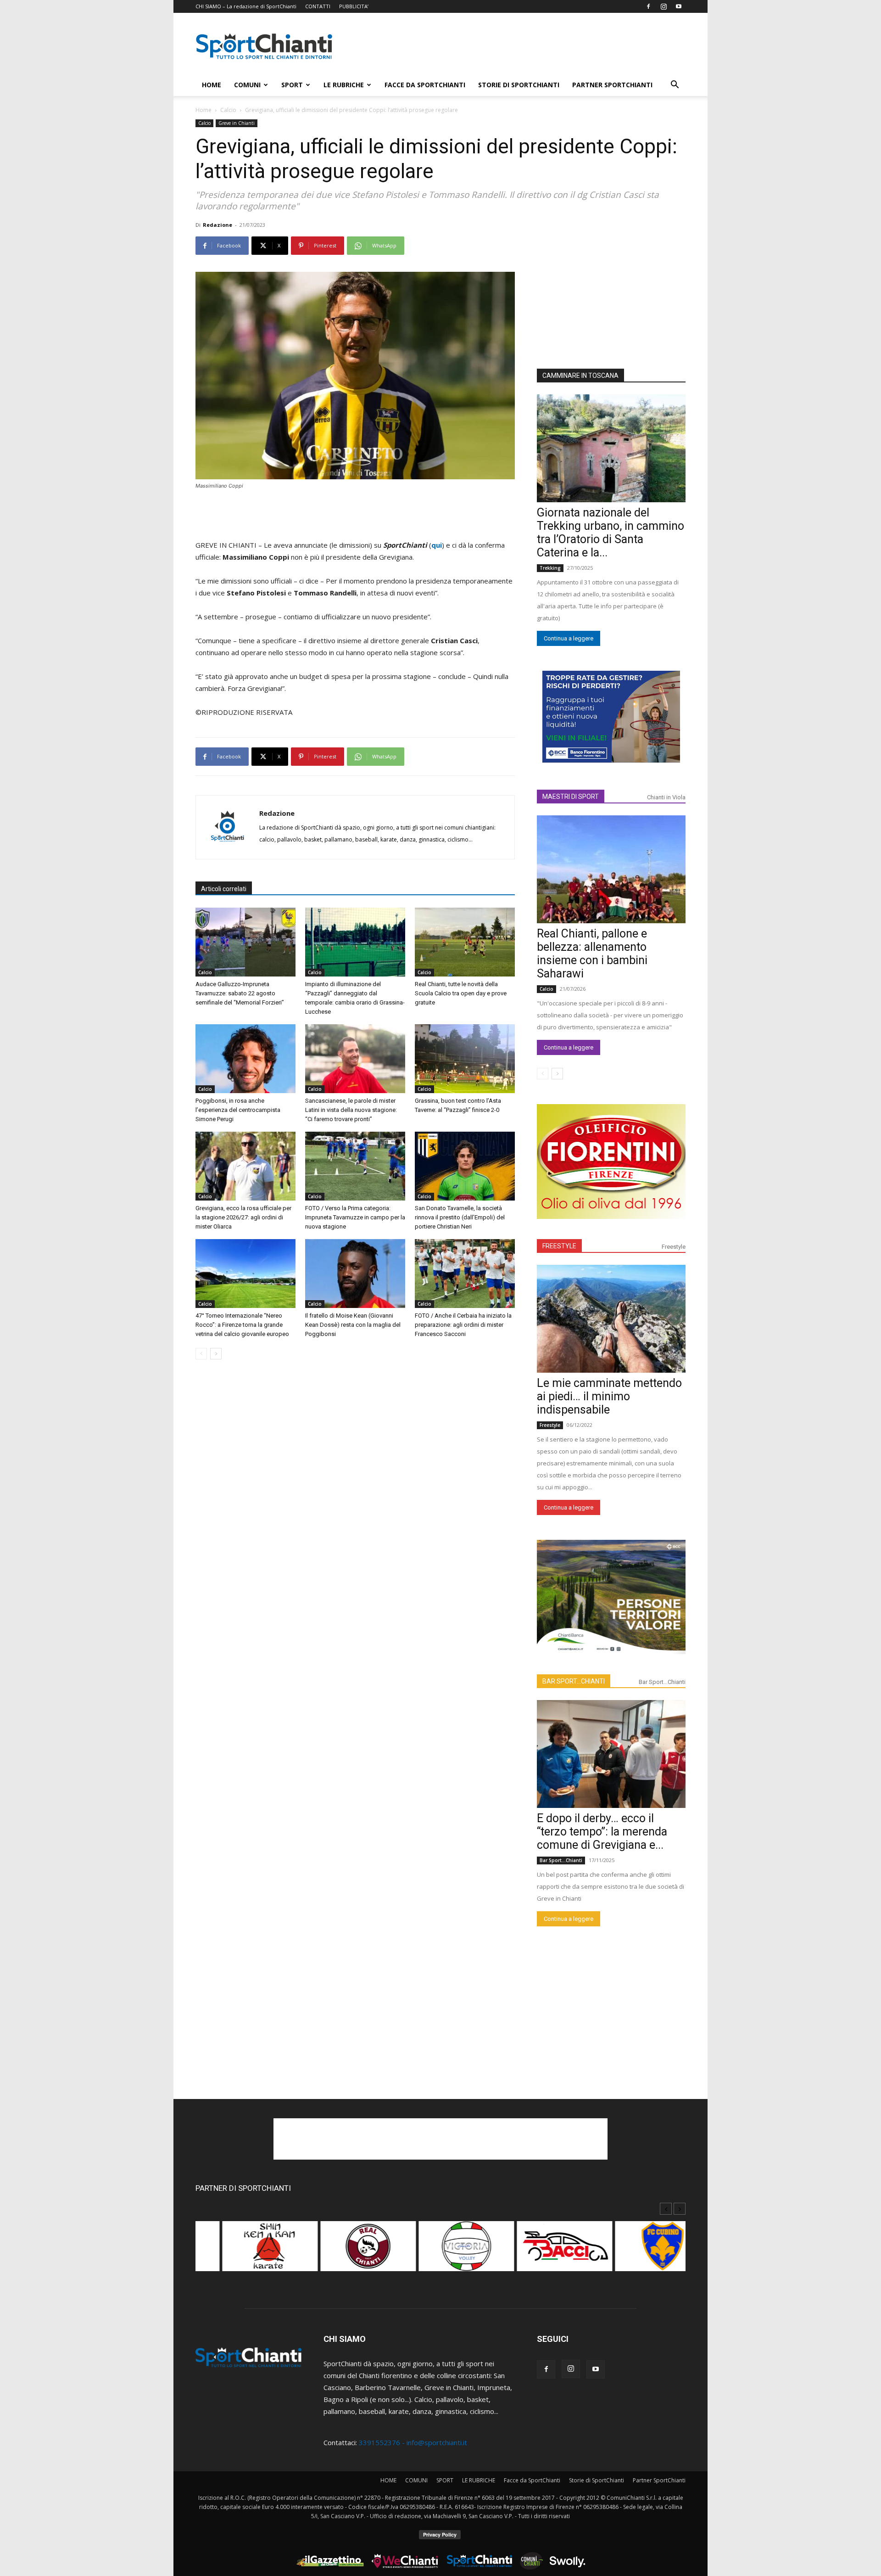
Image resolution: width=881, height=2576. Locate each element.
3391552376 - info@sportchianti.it (413, 2442)
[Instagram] (664, 6)
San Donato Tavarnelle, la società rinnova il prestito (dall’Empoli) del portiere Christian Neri (460, 1217)
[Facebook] (648, 6)
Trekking (550, 568)
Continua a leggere (569, 638)
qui (437, 545)
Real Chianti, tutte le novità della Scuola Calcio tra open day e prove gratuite (461, 993)
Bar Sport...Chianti (662, 1682)
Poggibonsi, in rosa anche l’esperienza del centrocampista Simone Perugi (238, 1110)
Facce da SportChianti (425, 85)
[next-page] (216, 1354)
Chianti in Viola (666, 797)
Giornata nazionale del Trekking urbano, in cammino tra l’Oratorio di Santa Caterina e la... (611, 533)
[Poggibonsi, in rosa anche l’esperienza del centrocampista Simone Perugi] (245, 1059)
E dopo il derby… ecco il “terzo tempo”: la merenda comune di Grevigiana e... (602, 1832)
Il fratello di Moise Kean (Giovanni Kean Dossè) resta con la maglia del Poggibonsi (353, 1325)
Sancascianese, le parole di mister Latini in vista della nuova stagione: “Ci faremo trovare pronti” (351, 1110)
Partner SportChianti (612, 85)
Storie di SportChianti (519, 85)
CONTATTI (318, 6)
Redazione (217, 225)
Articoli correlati (224, 889)
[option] (245, 2251)
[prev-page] (201, 1354)
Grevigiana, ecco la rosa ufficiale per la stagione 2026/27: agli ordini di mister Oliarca (243, 1217)
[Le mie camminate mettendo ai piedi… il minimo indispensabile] (611, 1319)
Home (204, 110)
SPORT (292, 85)
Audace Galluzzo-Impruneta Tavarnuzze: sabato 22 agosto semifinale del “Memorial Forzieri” (240, 993)
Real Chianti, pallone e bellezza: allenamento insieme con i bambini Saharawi (592, 954)
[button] (675, 85)
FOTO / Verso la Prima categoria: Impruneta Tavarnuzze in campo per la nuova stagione (355, 1217)
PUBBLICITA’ (354, 6)
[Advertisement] (519, 46)
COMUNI (247, 85)
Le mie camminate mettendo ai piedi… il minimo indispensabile (609, 1396)
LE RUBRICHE (344, 85)
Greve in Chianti (237, 123)
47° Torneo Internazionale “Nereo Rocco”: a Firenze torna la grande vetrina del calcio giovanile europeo (242, 1325)
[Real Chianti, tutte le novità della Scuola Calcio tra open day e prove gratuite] (465, 942)
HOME (212, 85)
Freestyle (674, 1247)
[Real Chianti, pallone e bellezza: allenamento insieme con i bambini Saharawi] (611, 869)
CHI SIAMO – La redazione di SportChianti (246, 6)
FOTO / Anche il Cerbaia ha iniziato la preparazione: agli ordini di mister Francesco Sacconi (463, 1325)
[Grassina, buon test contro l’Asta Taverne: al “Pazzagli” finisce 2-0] (465, 1059)
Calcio (228, 110)
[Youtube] (679, 6)
